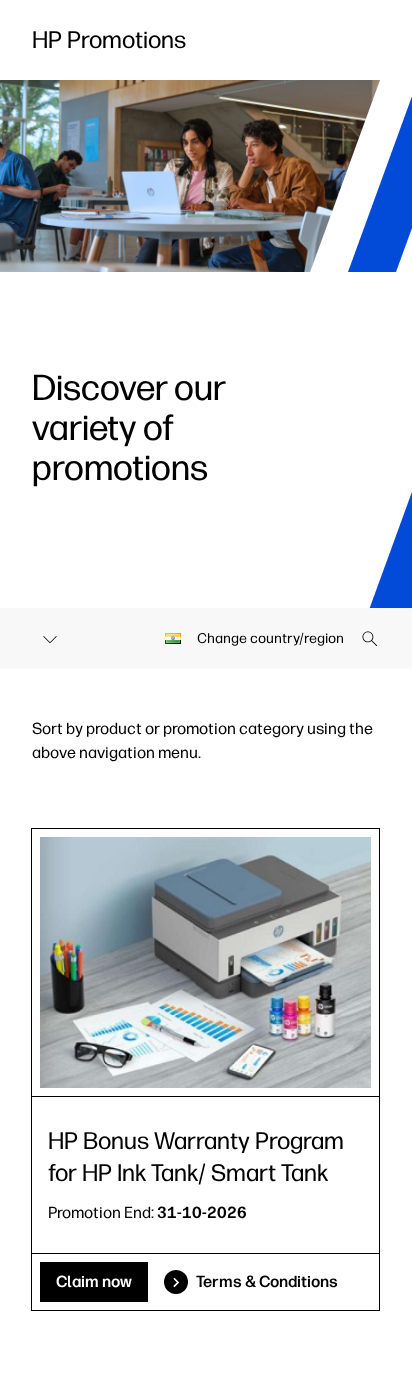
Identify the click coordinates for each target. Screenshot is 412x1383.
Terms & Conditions (267, 1281)
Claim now (94, 1281)
